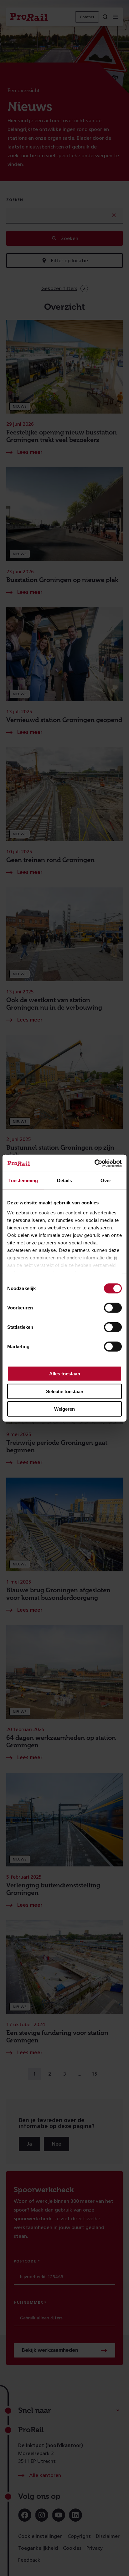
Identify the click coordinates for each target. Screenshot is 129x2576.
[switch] (113, 1308)
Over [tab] (106, 1180)
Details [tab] (64, 1180)
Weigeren (64, 1409)
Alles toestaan (65, 1374)
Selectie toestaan (65, 1391)
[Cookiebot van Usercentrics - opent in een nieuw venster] (94, 1163)
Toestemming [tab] (23, 1180)
